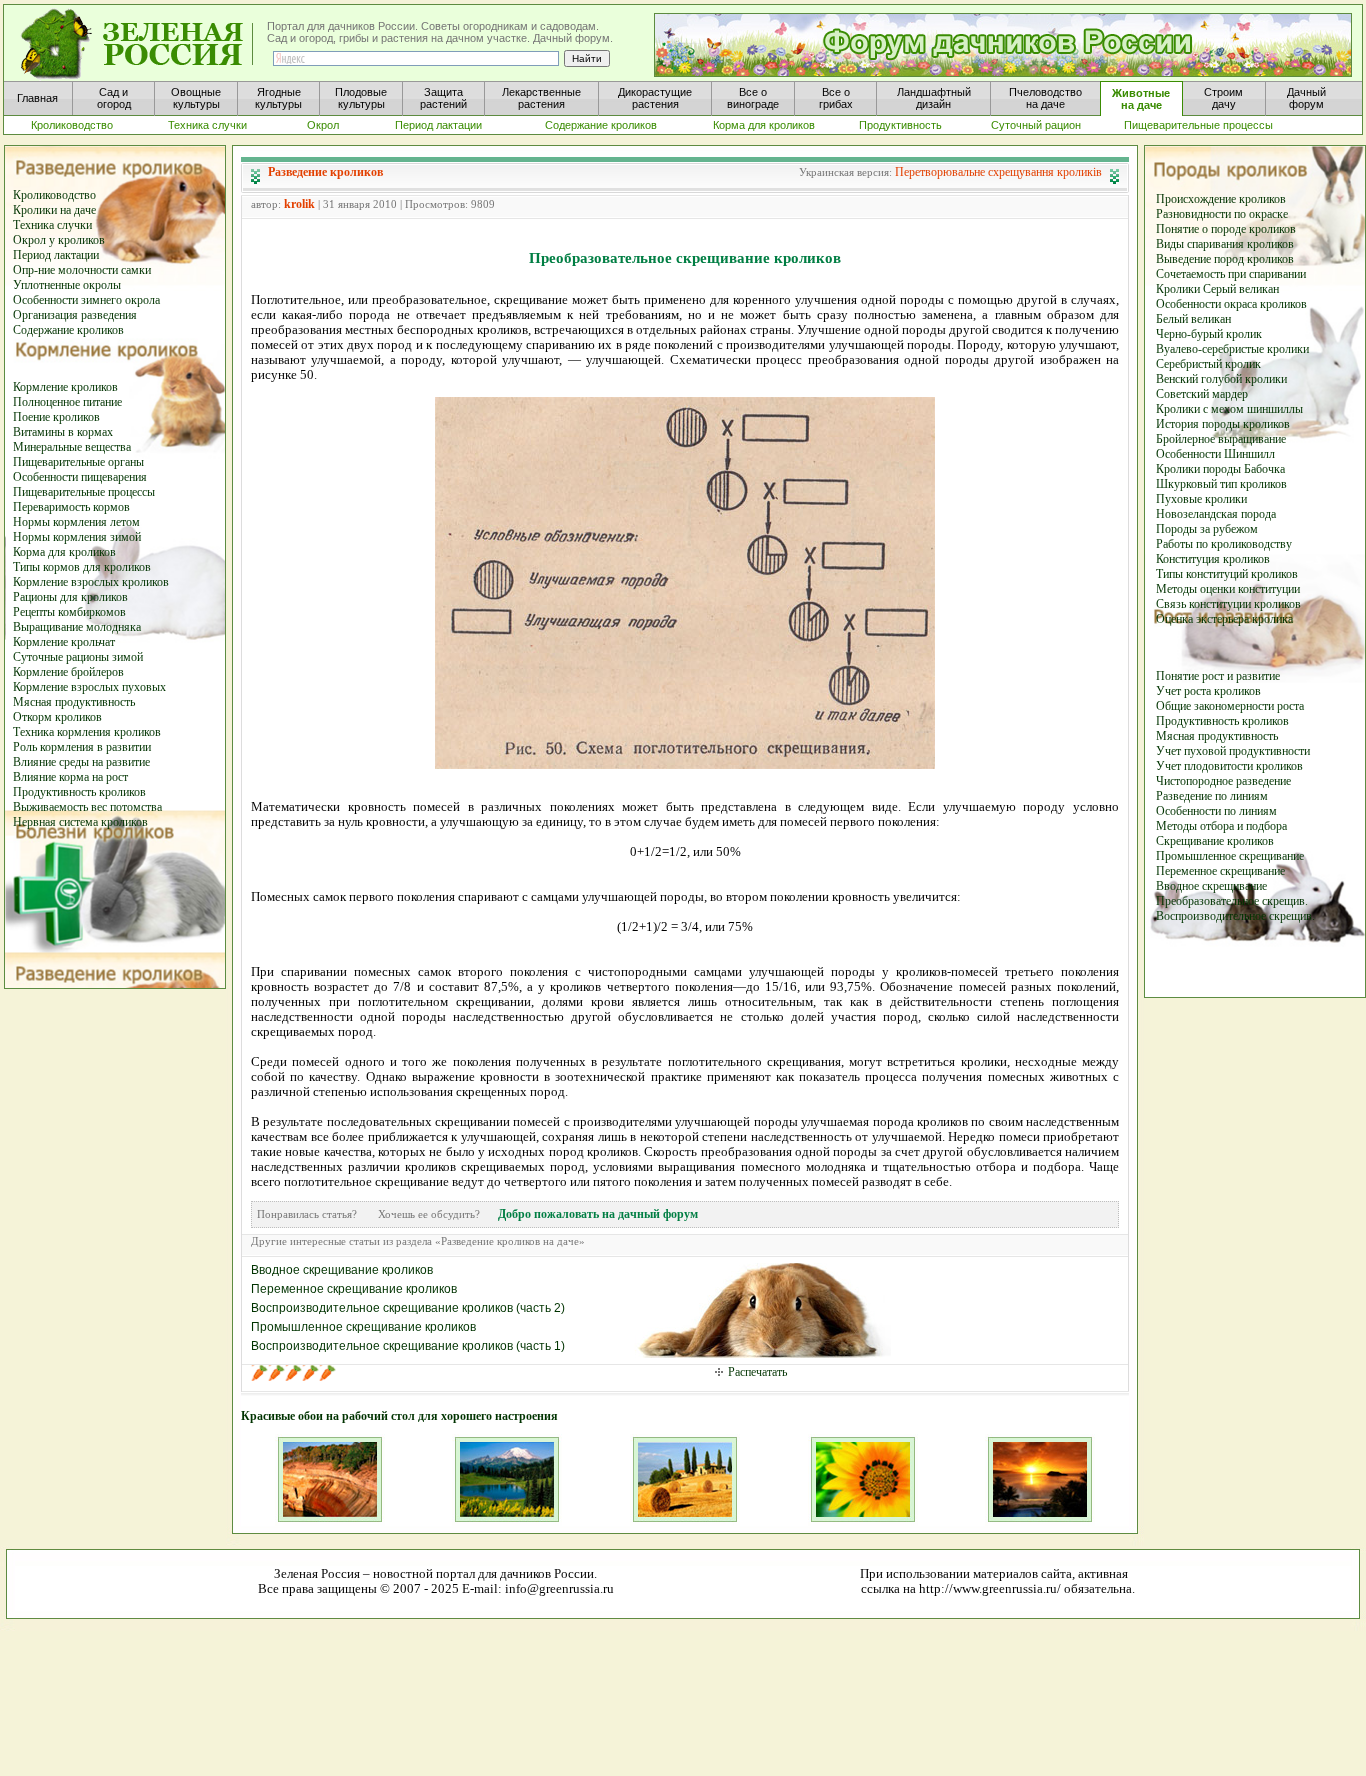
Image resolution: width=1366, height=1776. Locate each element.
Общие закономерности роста (1230, 706)
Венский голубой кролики (1221, 379)
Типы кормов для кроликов (82, 567)
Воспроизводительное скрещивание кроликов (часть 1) (408, 1346)
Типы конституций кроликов (1227, 574)
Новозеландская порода (1216, 514)
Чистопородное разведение (1223, 781)
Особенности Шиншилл (1215, 454)
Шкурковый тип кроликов (1221, 484)
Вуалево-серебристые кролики (1232, 349)
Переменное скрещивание (1220, 871)
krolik (299, 204)
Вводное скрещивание (1211, 886)
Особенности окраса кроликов (1231, 304)
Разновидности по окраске (1222, 214)
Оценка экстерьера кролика (1224, 619)
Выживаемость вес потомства (87, 807)
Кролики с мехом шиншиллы (1229, 409)
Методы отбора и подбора (1221, 826)
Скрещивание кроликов (1215, 841)
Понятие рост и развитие (1218, 676)
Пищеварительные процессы (84, 492)
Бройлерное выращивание (1221, 439)
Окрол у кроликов (59, 240)
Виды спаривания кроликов (1225, 244)
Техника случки (52, 225)
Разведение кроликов (325, 172)
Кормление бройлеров (68, 672)
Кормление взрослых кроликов (91, 582)
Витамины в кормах (63, 432)
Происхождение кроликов (1221, 199)
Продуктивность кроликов (79, 792)
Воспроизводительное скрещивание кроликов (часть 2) (408, 1308)
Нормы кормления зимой (77, 537)
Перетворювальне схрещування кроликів (998, 172)
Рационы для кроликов (70, 597)
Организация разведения (75, 315)
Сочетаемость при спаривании (1231, 274)
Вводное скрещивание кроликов (342, 1270)
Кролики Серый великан (1217, 289)
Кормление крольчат (64, 642)
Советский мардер (1202, 394)
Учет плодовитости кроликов (1229, 766)
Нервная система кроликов (80, 822)
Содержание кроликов (68, 330)
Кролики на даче (54, 210)
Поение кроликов (56, 417)
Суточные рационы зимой (78, 657)
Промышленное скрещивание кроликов (363, 1327)
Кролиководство (54, 195)
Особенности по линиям (1216, 811)
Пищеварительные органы (78, 462)
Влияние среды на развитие (81, 762)
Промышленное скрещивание (1230, 856)
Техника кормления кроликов (87, 732)
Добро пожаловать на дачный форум (598, 1214)
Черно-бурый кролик (1209, 334)
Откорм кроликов (57, 717)
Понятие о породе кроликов (1226, 229)
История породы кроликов (1223, 424)
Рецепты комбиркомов (69, 612)
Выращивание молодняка (77, 627)
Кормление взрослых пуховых (89, 687)
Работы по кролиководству (1224, 544)
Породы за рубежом (1207, 529)
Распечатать (757, 1372)
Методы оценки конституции (1228, 589)
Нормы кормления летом (76, 522)
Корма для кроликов (64, 552)
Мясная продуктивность (74, 702)
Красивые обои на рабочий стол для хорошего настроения (399, 1416)
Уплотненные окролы (67, 285)
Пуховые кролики (1201, 499)
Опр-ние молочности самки (82, 270)
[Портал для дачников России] (138, 44)
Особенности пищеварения (80, 477)
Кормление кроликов (65, 387)
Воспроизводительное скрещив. (1235, 916)
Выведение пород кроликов (1225, 259)
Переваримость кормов (71, 507)
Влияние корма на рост (70, 777)
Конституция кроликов (1213, 559)
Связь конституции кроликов (1228, 604)
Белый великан (1193, 319)
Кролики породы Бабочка (1220, 469)
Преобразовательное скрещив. (1232, 901)
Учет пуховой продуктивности (1233, 751)
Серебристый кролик (1208, 364)
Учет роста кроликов (1208, 691)
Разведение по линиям (1212, 796)
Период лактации (56, 255)
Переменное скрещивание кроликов (354, 1289)
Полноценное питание (67, 402)
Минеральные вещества (72, 447)
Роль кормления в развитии (82, 747)
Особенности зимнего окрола (86, 300)
